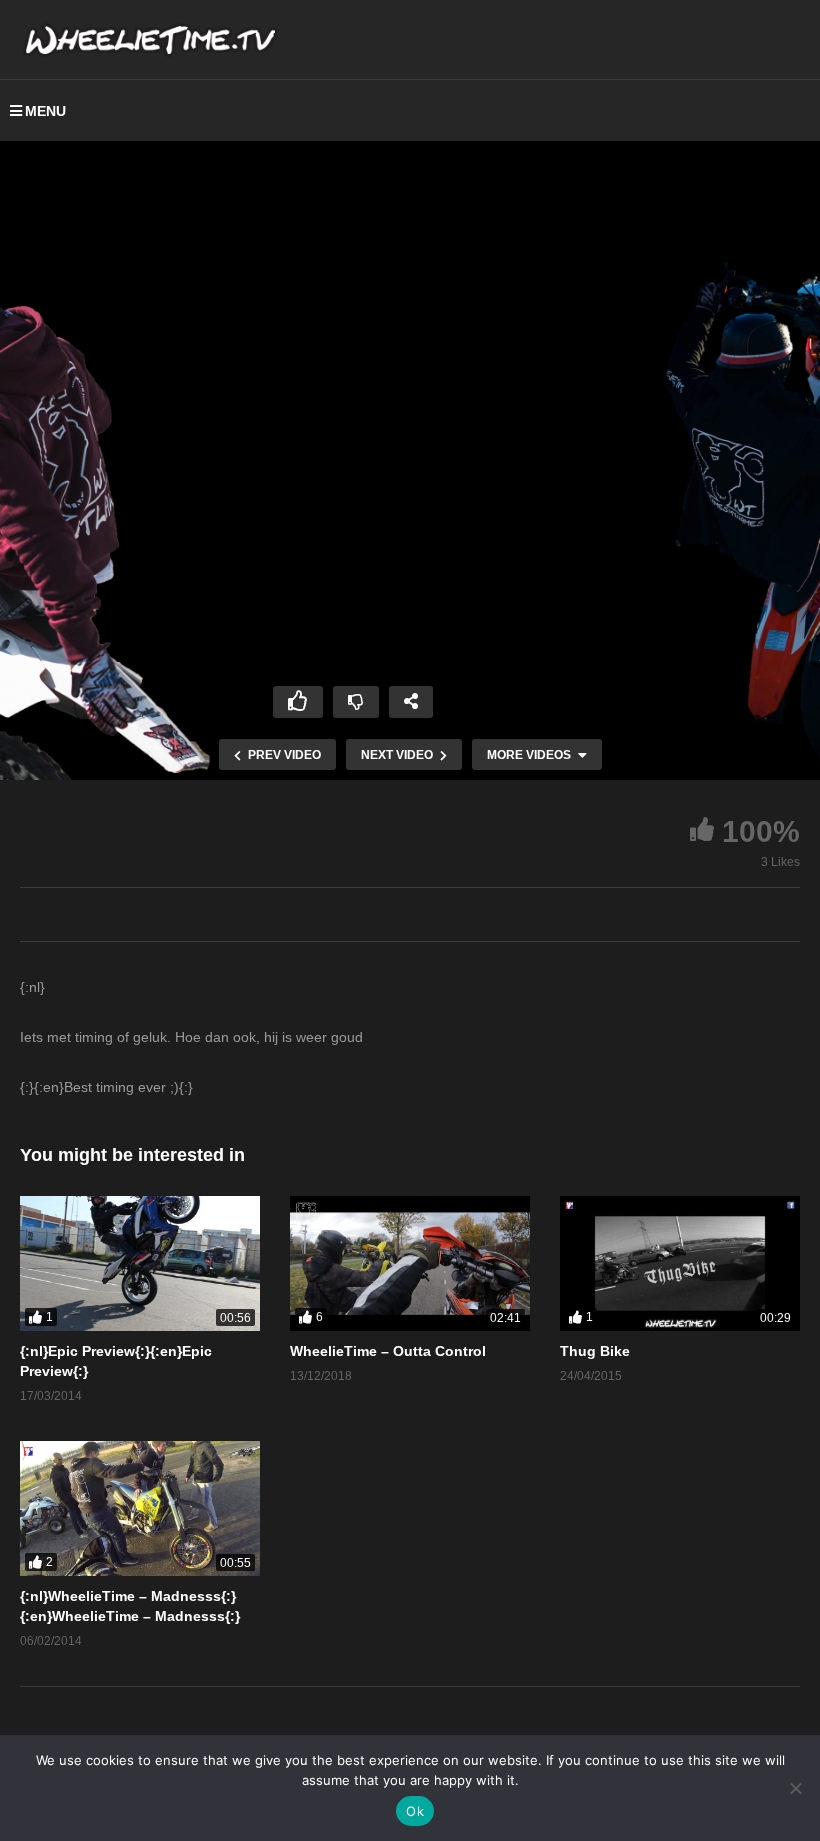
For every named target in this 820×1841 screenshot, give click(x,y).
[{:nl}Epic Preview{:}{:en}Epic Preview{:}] (140, 1263)
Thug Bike (595, 1351)
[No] (795, 1788)
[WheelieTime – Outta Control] (410, 1263)
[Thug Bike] (680, 1263)
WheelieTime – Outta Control (388, 1351)
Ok (415, 1811)
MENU (45, 111)
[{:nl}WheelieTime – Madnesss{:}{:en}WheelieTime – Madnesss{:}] (140, 1508)
